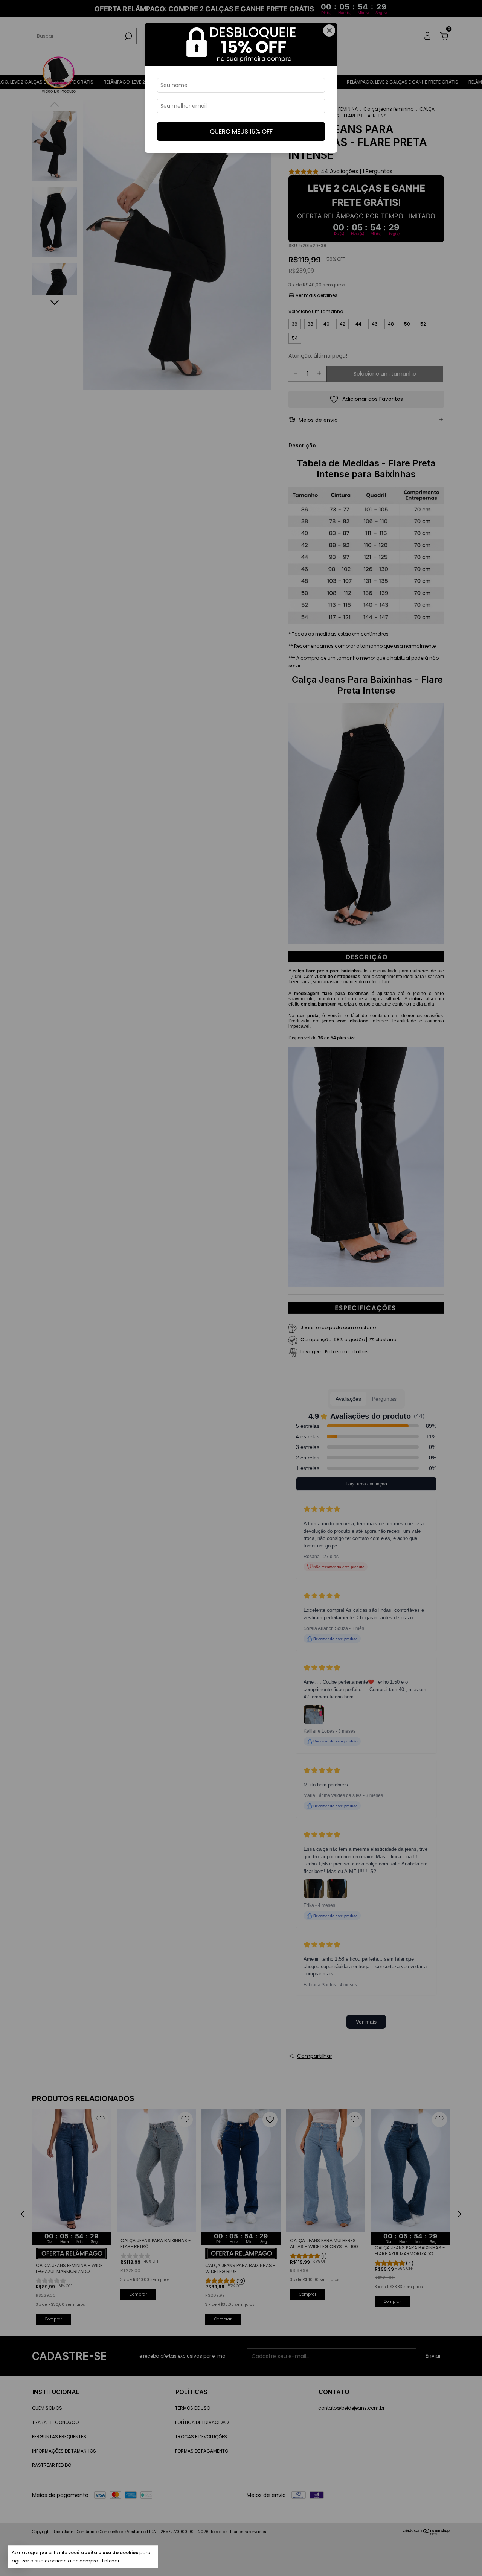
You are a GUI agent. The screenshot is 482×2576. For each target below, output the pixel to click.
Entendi (111, 2561)
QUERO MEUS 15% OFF (241, 131)
